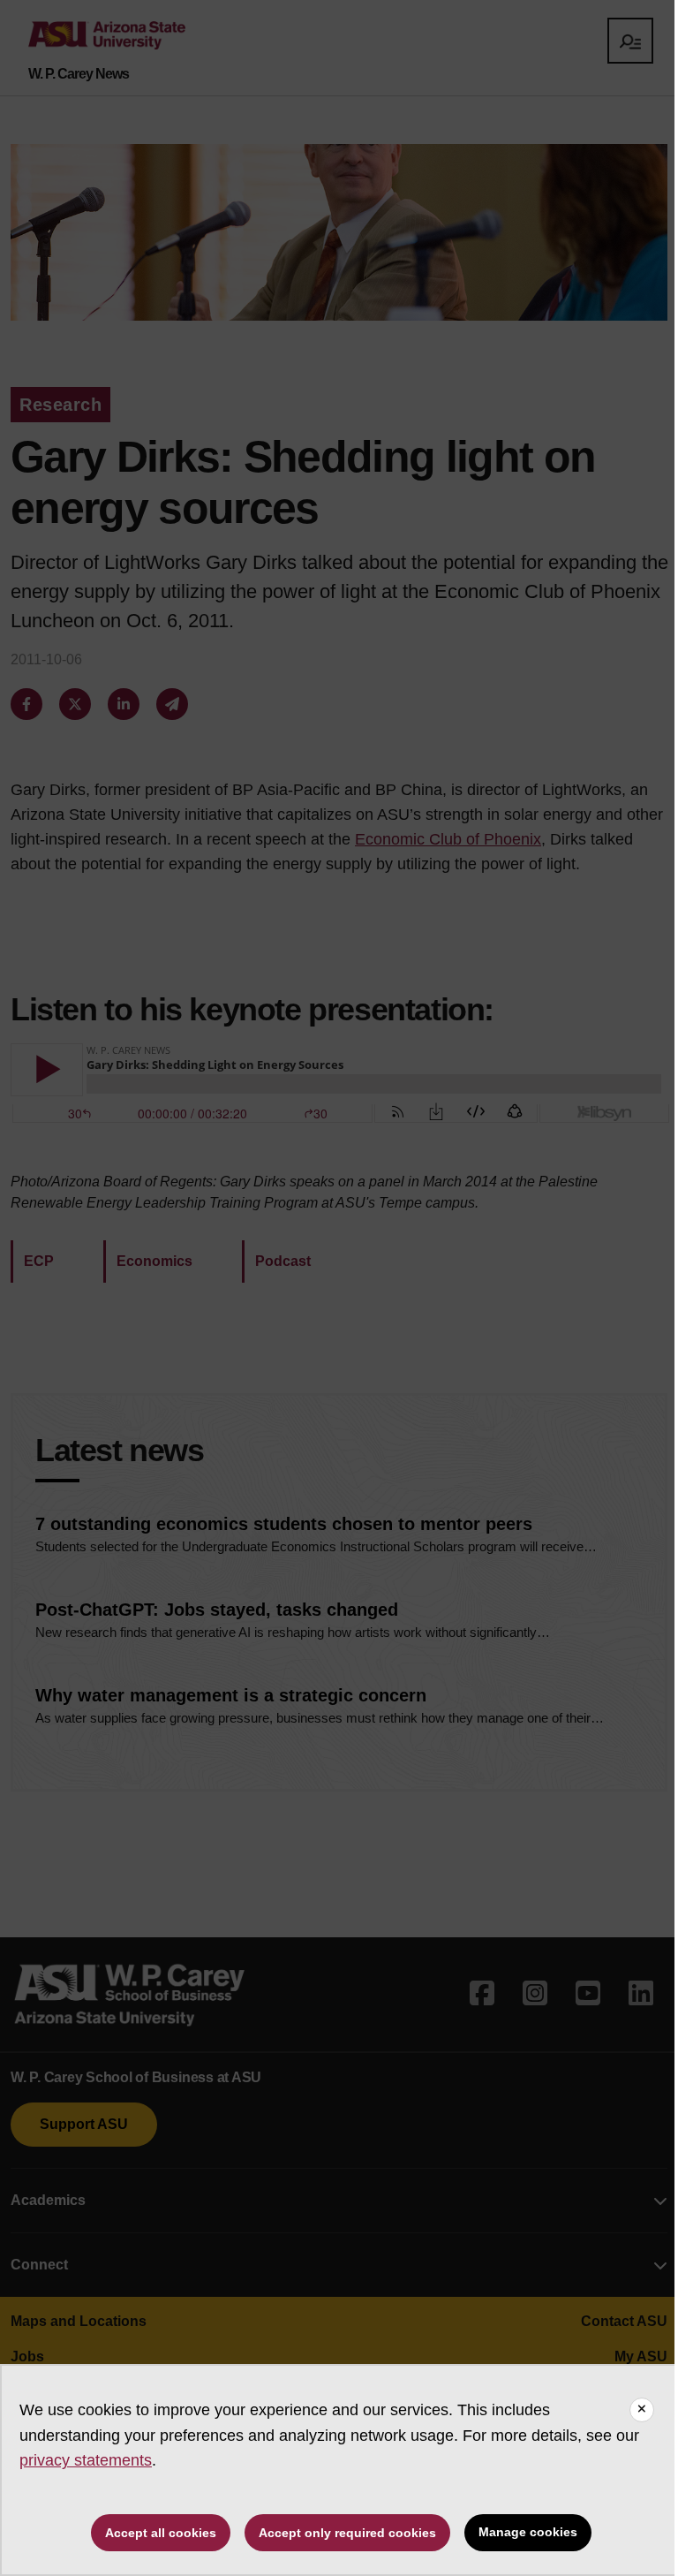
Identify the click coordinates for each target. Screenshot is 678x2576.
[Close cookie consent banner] (642, 2410)
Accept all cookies (161, 2533)
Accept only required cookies (347, 2533)
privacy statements (86, 2460)
